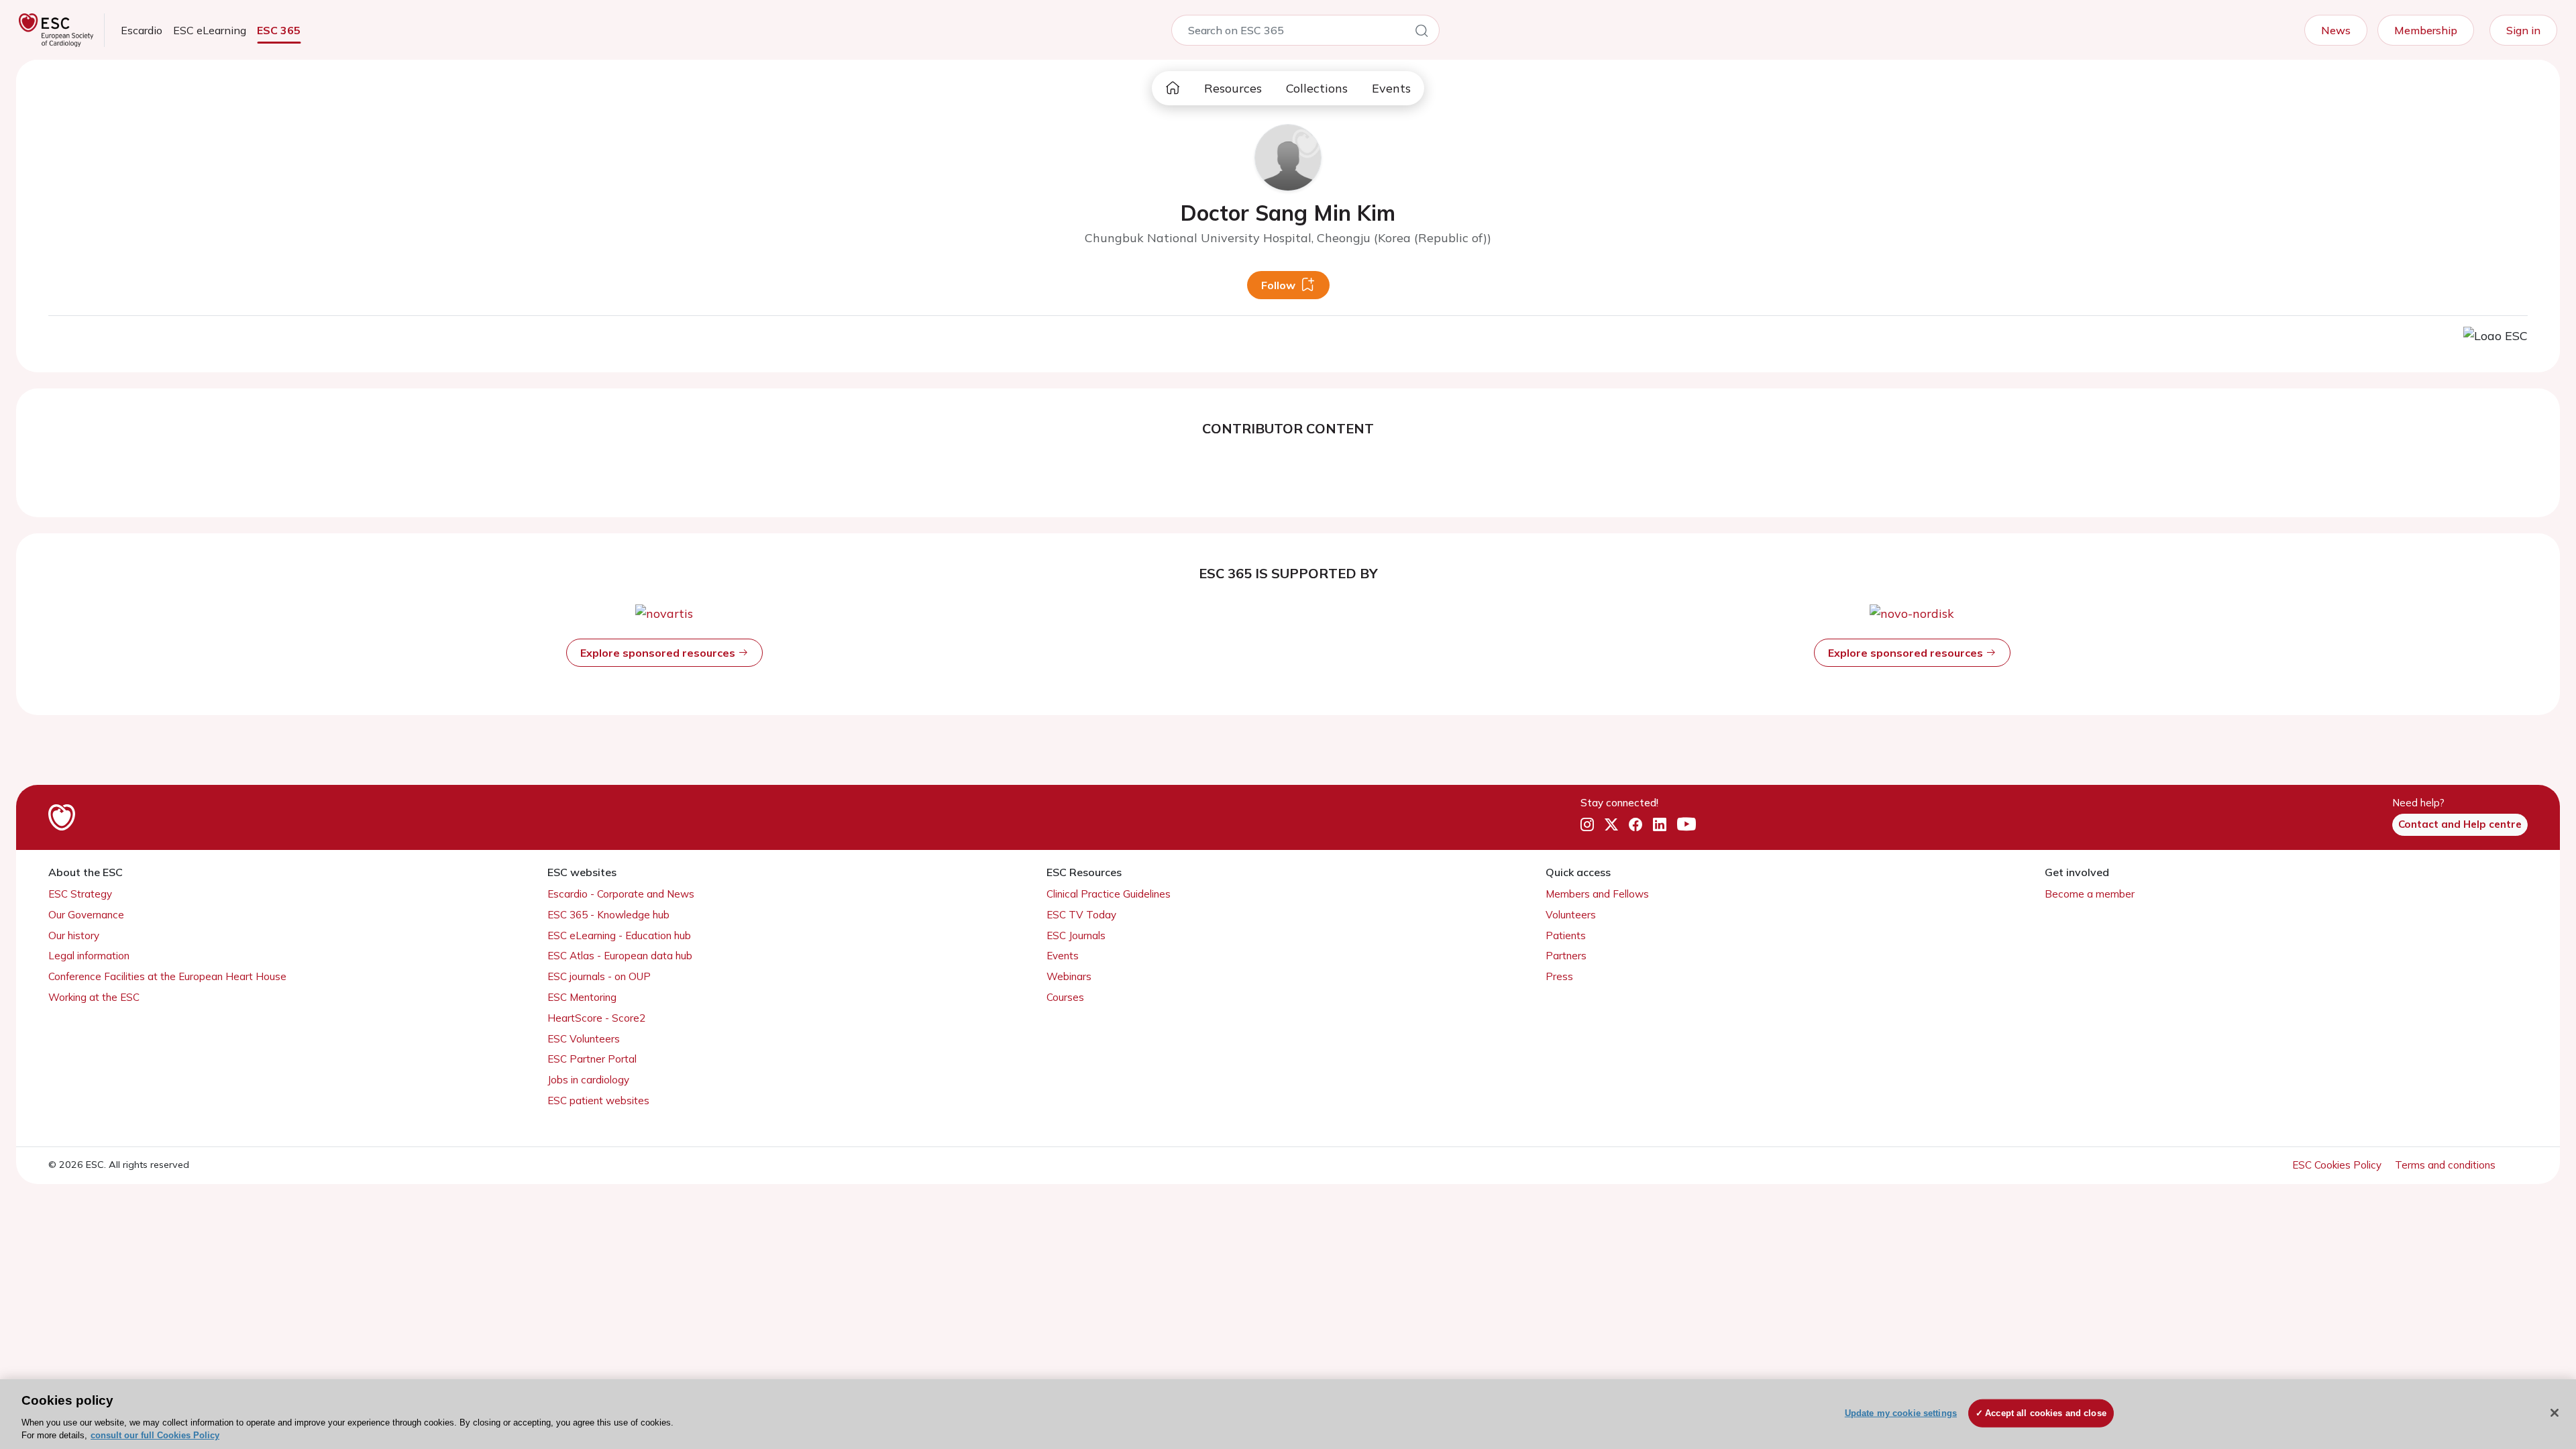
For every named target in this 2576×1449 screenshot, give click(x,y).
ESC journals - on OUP (599, 976)
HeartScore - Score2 (596, 1018)
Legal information (89, 956)
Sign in (2523, 30)
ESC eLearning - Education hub (619, 935)
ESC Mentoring (582, 997)
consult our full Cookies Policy (155, 1435)
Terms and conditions (2445, 1165)
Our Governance (86, 915)
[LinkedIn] (1660, 825)
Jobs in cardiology (588, 1080)
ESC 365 (279, 30)
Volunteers (1571, 915)
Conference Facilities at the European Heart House (167, 976)
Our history (74, 935)
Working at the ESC (94, 997)
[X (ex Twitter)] (1611, 825)
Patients (1566, 935)
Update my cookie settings (1901, 1413)
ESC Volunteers (584, 1039)
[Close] (2555, 1413)
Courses (1065, 997)
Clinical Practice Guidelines (1109, 894)
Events (1391, 88)
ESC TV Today (1081, 915)
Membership (2426, 30)
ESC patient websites (598, 1101)
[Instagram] (1587, 825)
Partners (1566, 956)
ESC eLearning (210, 30)
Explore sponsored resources (659, 653)
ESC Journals (1076, 935)
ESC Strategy (80, 894)
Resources (1233, 88)
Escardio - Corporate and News (621, 894)
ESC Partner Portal (592, 1059)
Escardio (142, 30)
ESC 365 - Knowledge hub (608, 915)
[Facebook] (1635, 825)
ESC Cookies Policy (2338, 1165)
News (2336, 30)
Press (1559, 976)
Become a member (2090, 894)
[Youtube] (1686, 825)
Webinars (1069, 976)
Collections (1317, 88)
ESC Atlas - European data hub (620, 956)
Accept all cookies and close (2046, 1413)
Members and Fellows (1597, 894)
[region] (1288, 1414)
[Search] (1421, 33)
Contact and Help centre (2460, 824)
